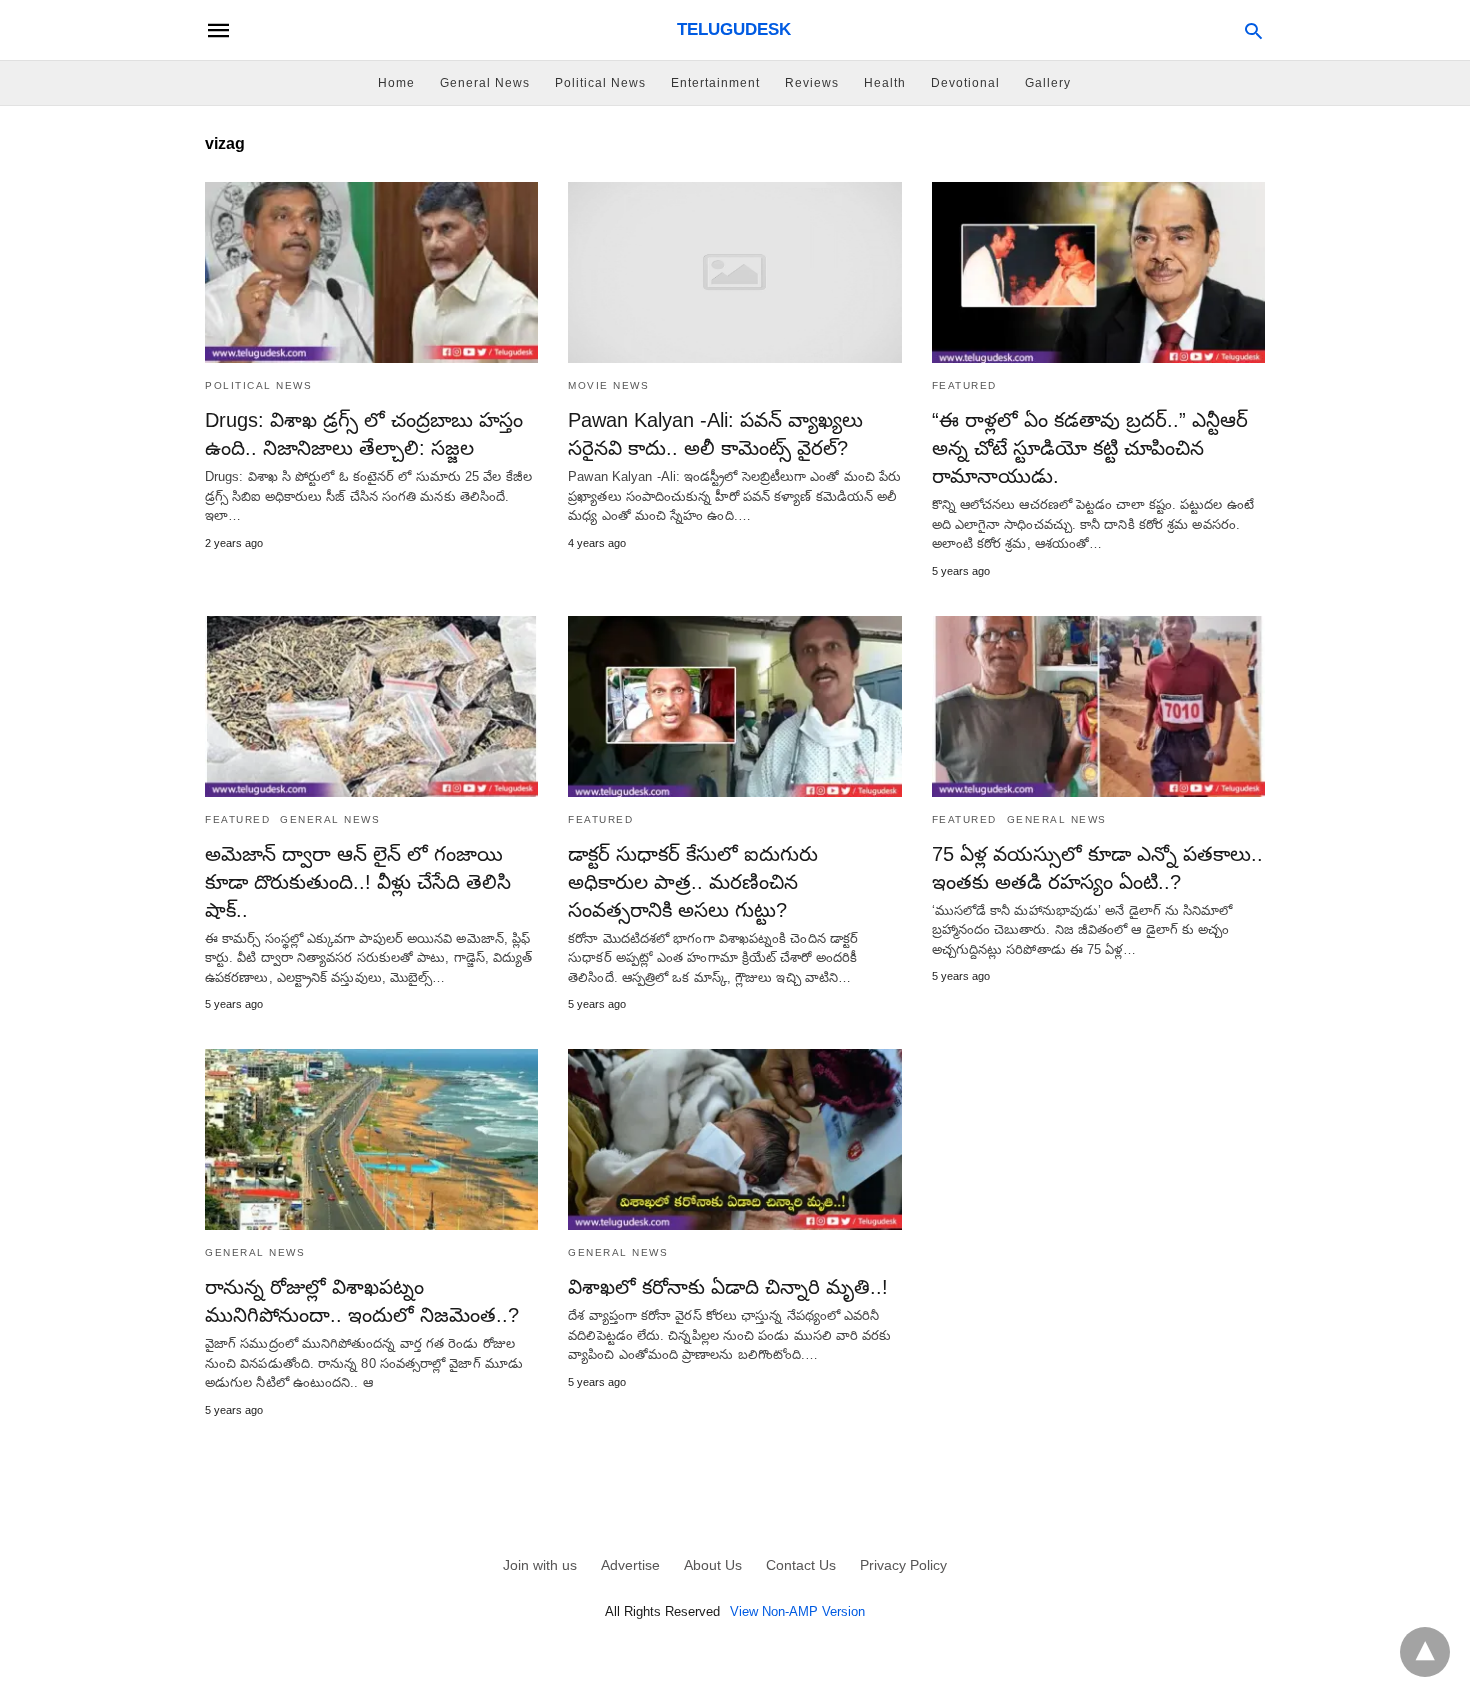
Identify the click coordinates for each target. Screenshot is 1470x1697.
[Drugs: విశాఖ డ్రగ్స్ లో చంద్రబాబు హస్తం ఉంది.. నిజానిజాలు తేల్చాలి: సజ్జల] (371, 272)
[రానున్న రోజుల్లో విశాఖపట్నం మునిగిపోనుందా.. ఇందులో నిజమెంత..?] (371, 1139)
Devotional (965, 83)
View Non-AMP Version (797, 1611)
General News (485, 83)
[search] (1253, 30)
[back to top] (1425, 1652)
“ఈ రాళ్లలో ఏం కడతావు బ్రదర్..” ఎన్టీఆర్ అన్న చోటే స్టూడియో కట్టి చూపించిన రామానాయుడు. (1090, 448)
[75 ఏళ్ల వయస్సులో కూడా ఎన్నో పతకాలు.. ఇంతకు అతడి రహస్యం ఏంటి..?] (1098, 706)
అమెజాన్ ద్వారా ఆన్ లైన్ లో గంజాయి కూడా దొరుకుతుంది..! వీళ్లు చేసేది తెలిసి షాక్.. (358, 882)
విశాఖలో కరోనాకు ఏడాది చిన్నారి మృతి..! (728, 1287)
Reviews (812, 83)
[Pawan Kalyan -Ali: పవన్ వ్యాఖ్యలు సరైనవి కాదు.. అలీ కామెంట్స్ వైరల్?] (734, 272)
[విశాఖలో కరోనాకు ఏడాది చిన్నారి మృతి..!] (734, 1139)
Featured (964, 385)
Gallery (1048, 83)
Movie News (608, 385)
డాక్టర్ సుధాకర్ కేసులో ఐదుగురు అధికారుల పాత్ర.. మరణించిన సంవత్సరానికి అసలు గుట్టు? (693, 882)
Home (396, 83)
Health (885, 83)
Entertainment (715, 83)
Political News (600, 83)
